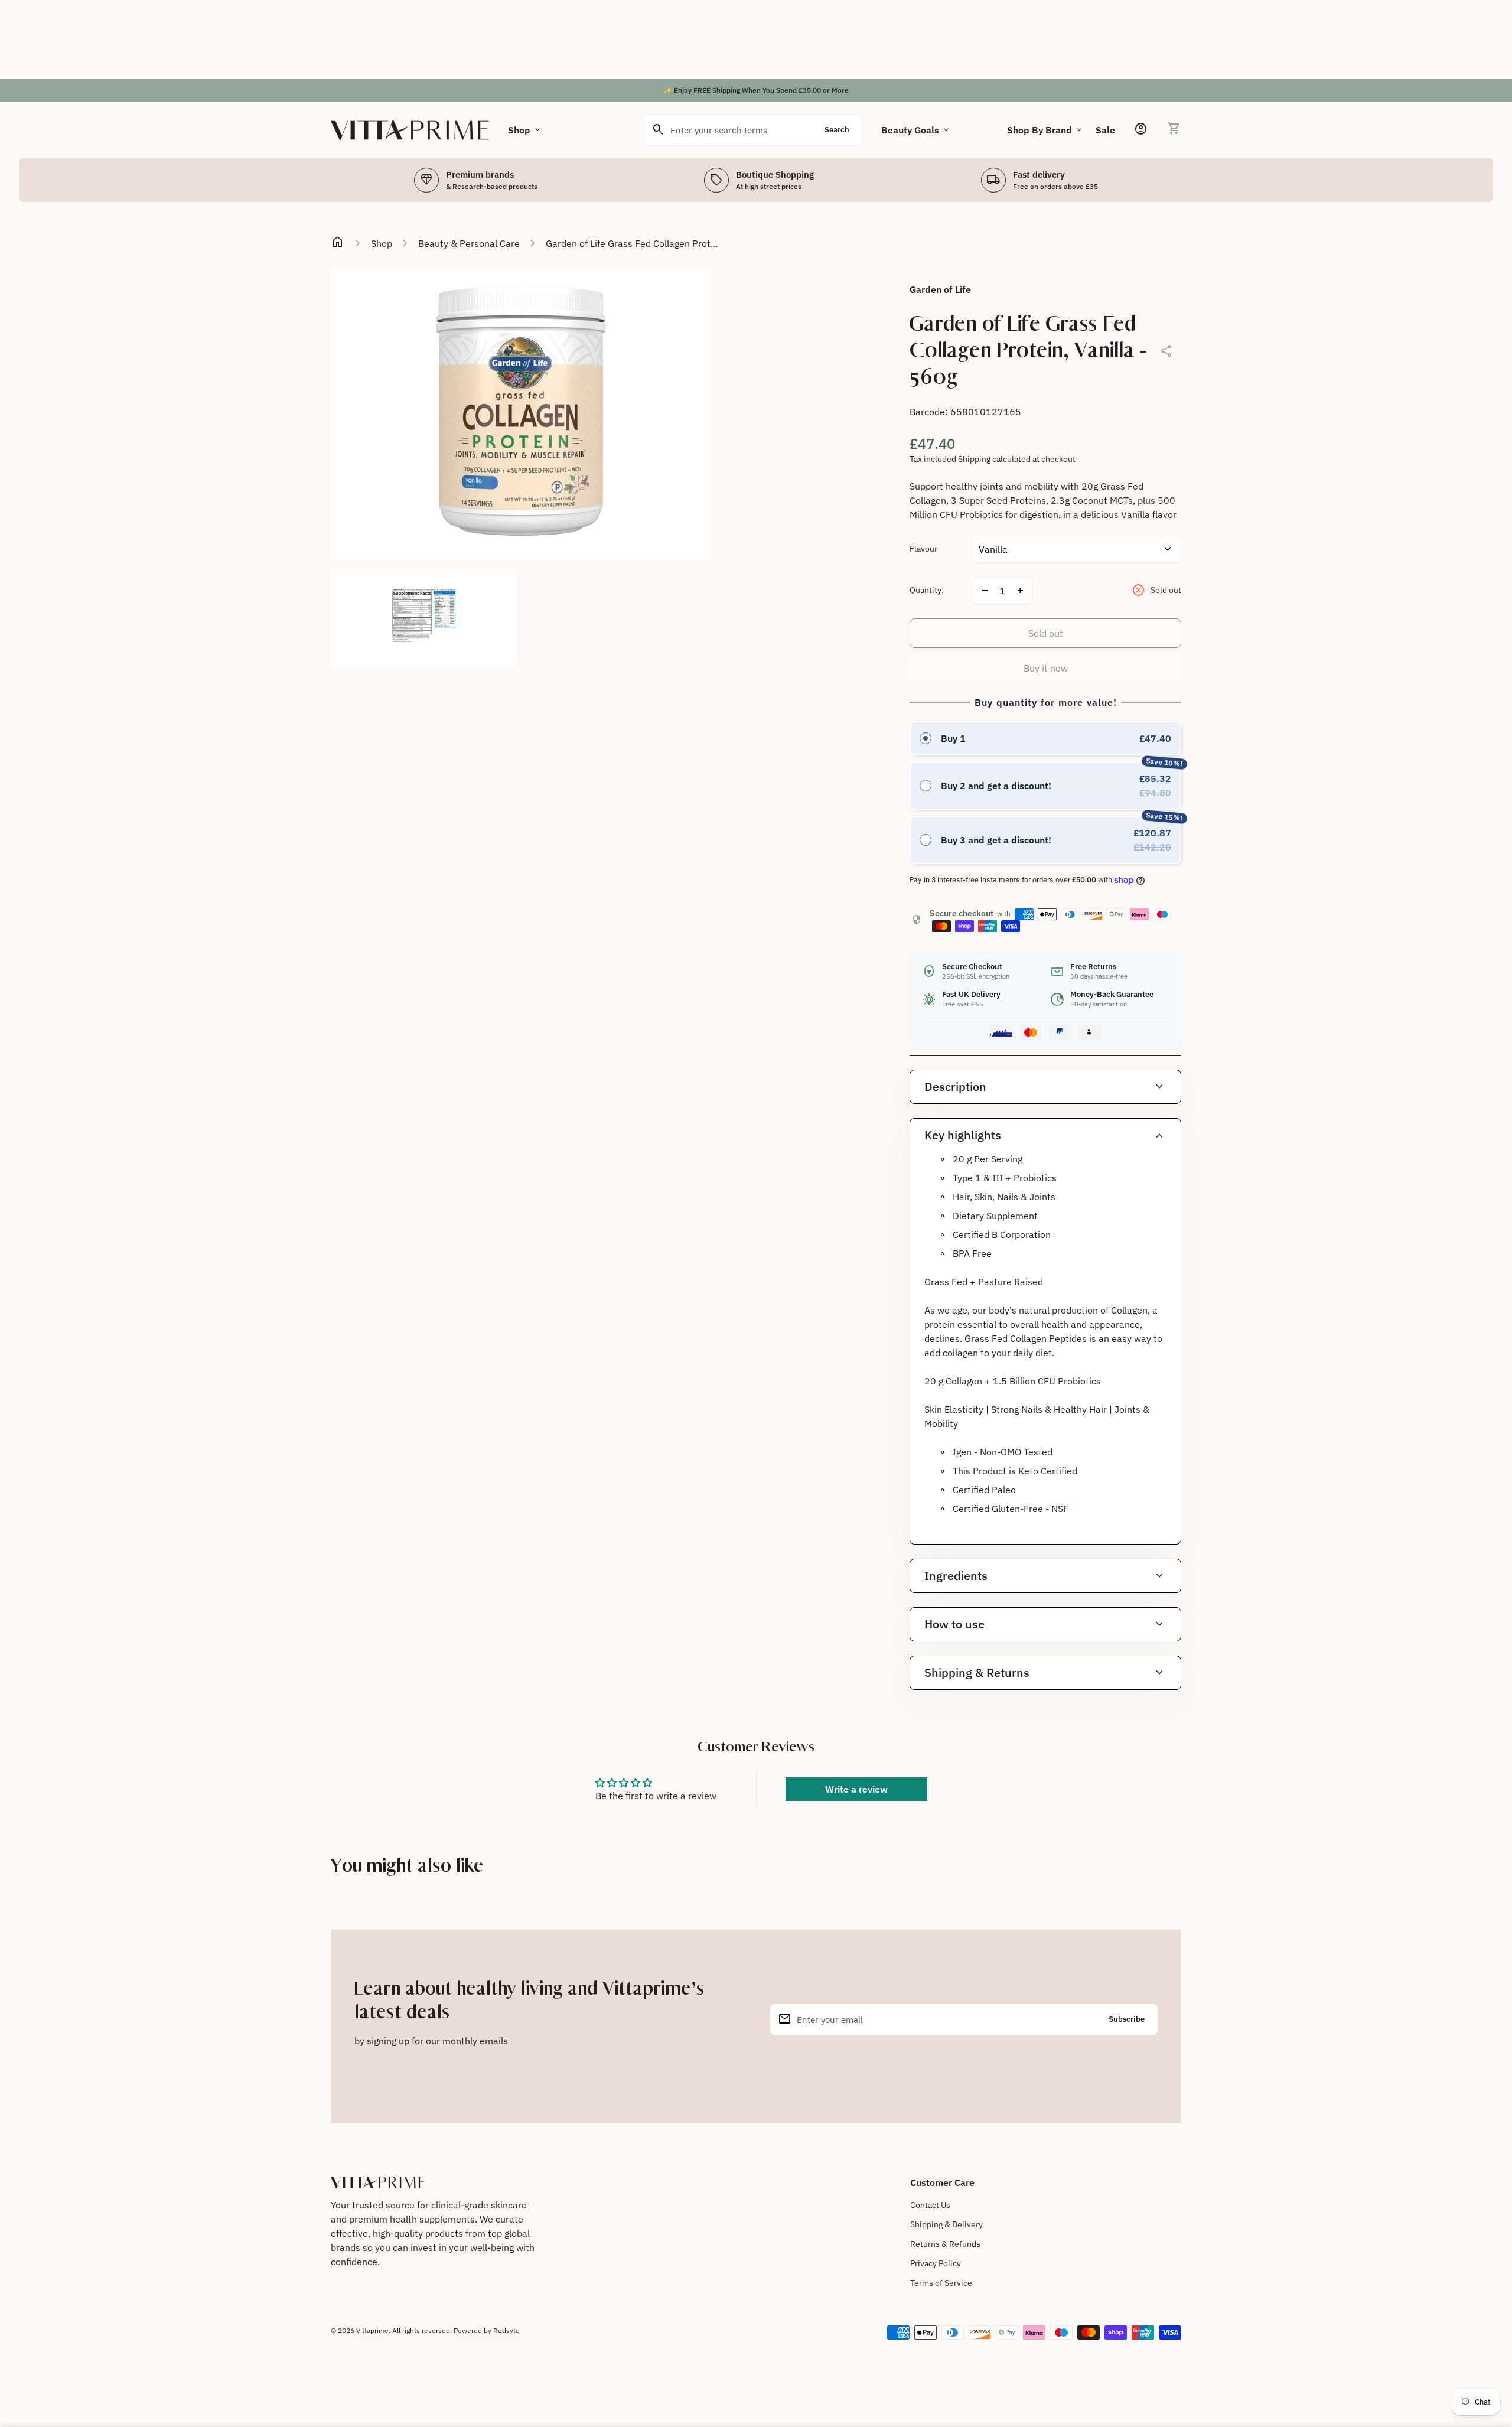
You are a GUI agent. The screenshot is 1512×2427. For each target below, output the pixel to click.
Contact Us (930, 2205)
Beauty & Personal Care (469, 243)
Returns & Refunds (945, 2244)
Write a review (856, 1789)
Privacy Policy (936, 2263)
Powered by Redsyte (487, 2330)
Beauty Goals (916, 130)
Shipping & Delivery (946, 2224)
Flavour (923, 549)
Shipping (974, 459)
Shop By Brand (1045, 130)
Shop (525, 130)
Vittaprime (372, 2330)
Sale (1105, 130)
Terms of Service (941, 2283)
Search (837, 130)
